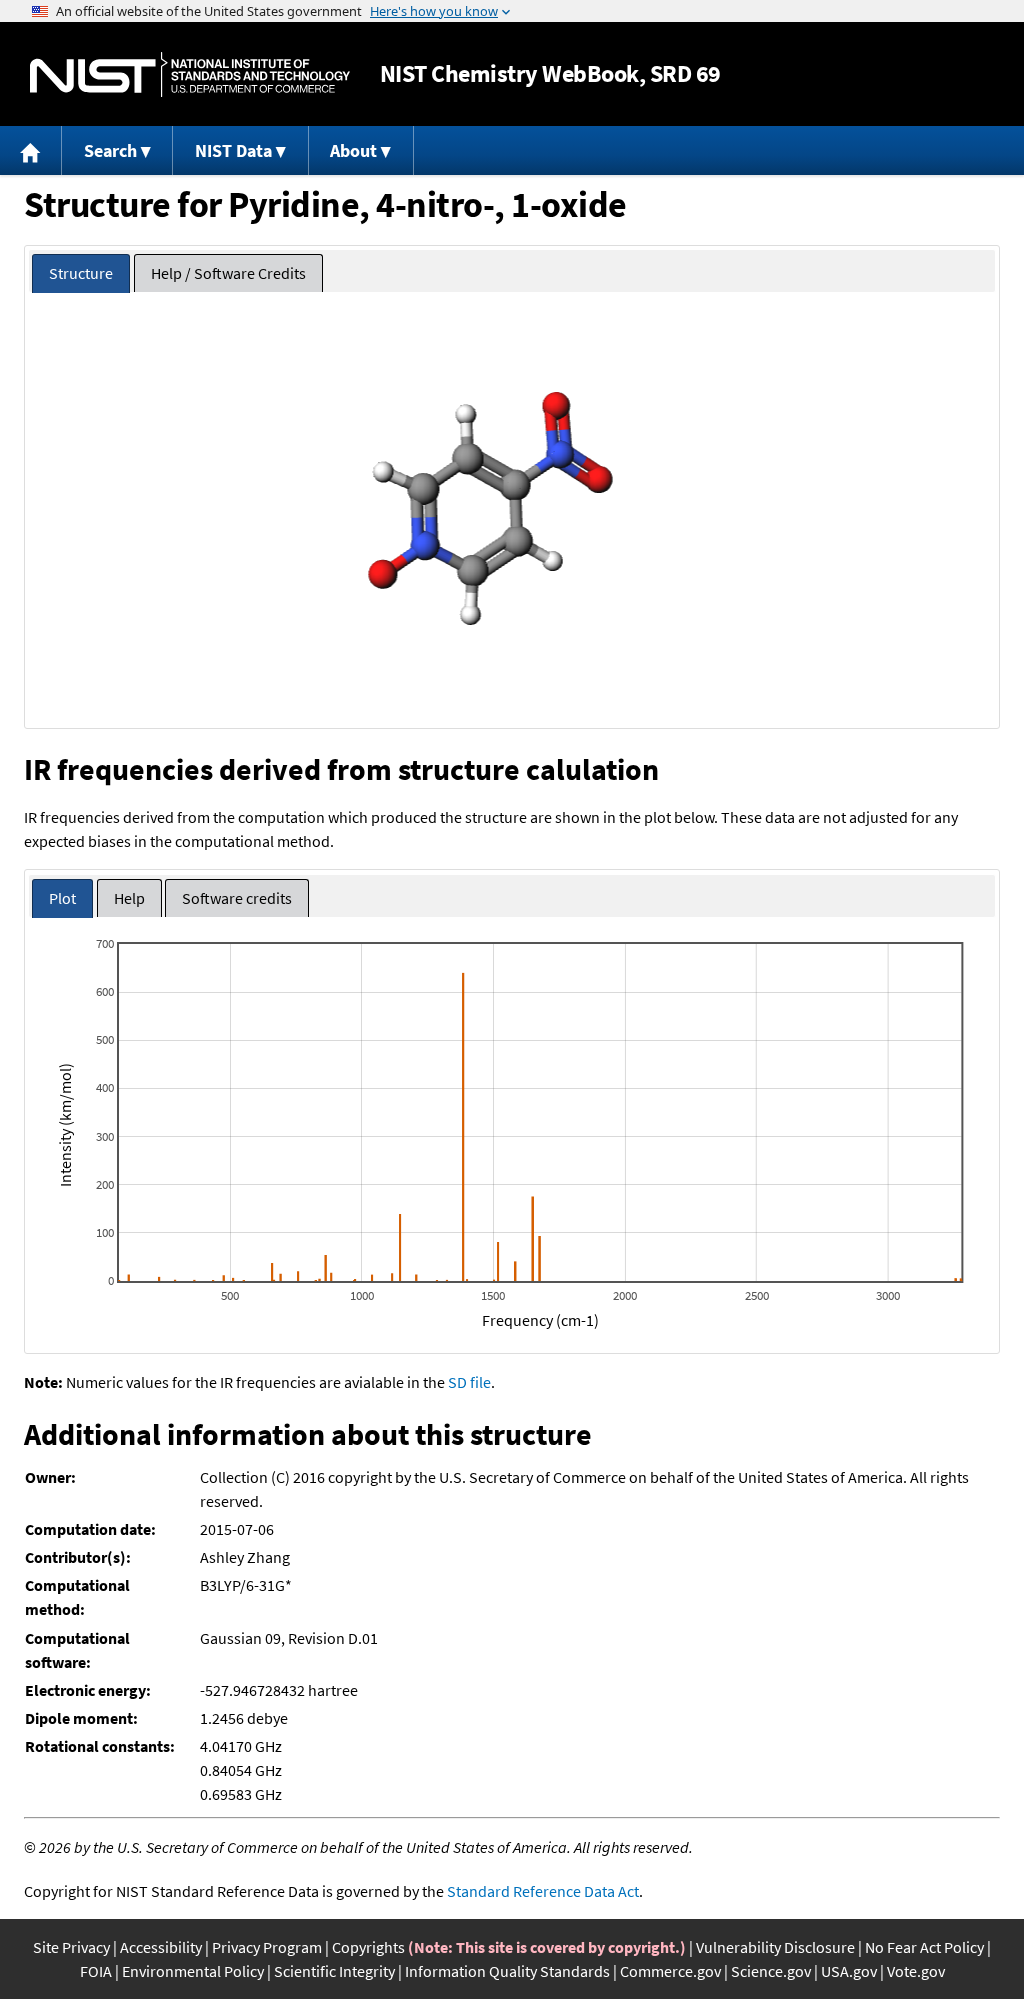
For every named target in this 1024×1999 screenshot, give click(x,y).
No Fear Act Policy (924, 1947)
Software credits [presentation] (237, 898)
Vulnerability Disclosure (775, 1947)
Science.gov (771, 1971)
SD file (469, 1382)
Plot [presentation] (62, 898)
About (353, 150)
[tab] (81, 273)
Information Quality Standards (507, 1971)
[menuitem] (31, 150)
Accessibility (161, 1947)
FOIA (96, 1971)
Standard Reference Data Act (543, 1891)
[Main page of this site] (31, 150)
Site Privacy (71, 1947)
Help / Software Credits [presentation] (228, 273)
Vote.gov (916, 1971)
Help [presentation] (129, 898)
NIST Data (233, 150)
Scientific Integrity (334, 1971)
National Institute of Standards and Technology (190, 74)
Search (110, 150)
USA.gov (849, 1971)
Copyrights (368, 1947)
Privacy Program (267, 1947)
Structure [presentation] (81, 273)
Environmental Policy (193, 1971)
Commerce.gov (670, 1971)
